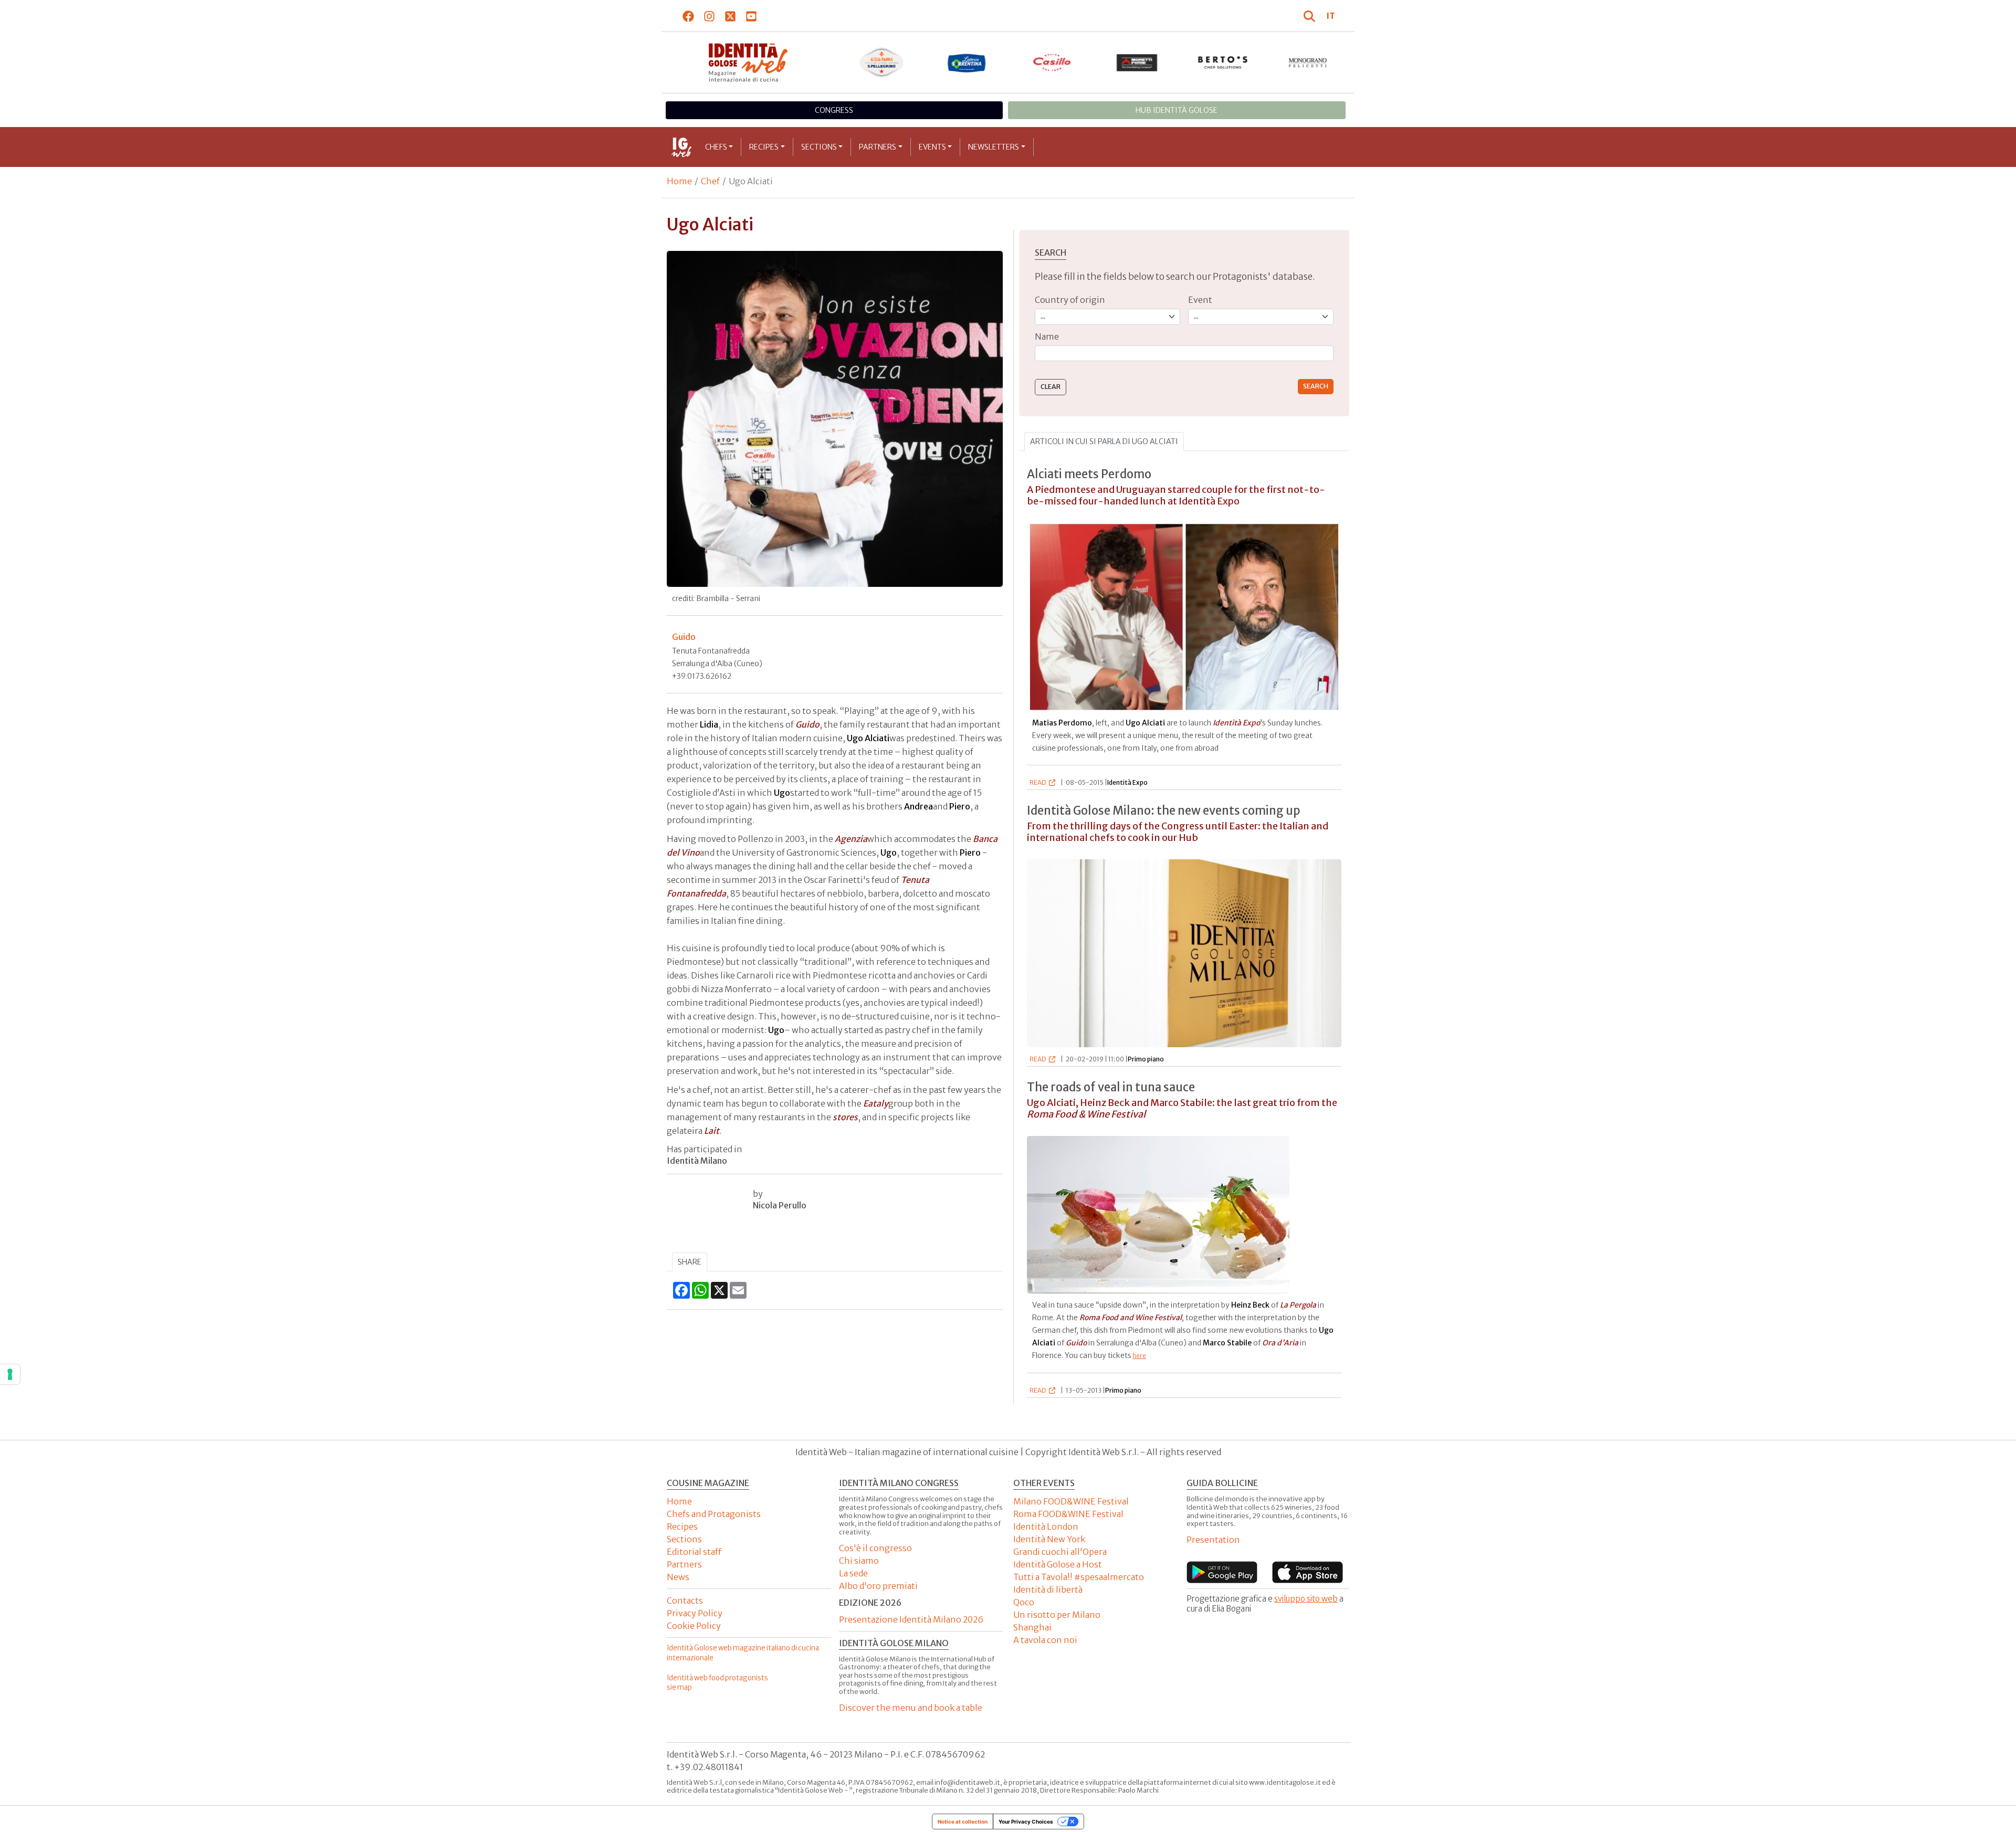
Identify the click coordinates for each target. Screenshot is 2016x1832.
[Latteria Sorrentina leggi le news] (967, 62)
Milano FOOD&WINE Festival (1071, 1501)
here (1139, 1356)
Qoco (1024, 1602)
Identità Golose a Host (1058, 1564)
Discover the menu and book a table (911, 1708)
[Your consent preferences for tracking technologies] (10, 1374)
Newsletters (994, 147)
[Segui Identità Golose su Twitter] (731, 16)
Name (1047, 336)
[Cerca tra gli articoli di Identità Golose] (1311, 16)
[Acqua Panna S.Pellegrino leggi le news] (882, 62)
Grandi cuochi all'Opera (1060, 1552)
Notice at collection (963, 1822)
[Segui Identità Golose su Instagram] (710, 16)
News (678, 1577)
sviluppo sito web (1306, 1599)
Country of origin (1070, 300)
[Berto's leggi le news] (1223, 62)
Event (1200, 300)
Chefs (716, 147)
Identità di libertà (1048, 1589)
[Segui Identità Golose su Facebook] (689, 16)
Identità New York (1049, 1539)
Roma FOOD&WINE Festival (1068, 1514)
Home (679, 181)
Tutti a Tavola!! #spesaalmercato (1079, 1577)
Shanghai (1032, 1627)
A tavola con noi (1045, 1640)
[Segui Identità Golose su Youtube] (752, 16)
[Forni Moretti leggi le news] (1137, 62)
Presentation (1213, 1540)
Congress (834, 110)
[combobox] (1184, 354)
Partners (878, 147)
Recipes (764, 147)
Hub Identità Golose (1177, 110)
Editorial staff (694, 1552)
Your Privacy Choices (1026, 1822)
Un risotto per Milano (1057, 1615)
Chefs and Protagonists (714, 1514)
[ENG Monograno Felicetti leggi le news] (1308, 62)
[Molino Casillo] (1052, 62)
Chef (710, 181)
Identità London (1046, 1526)
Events (932, 147)
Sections (819, 147)
